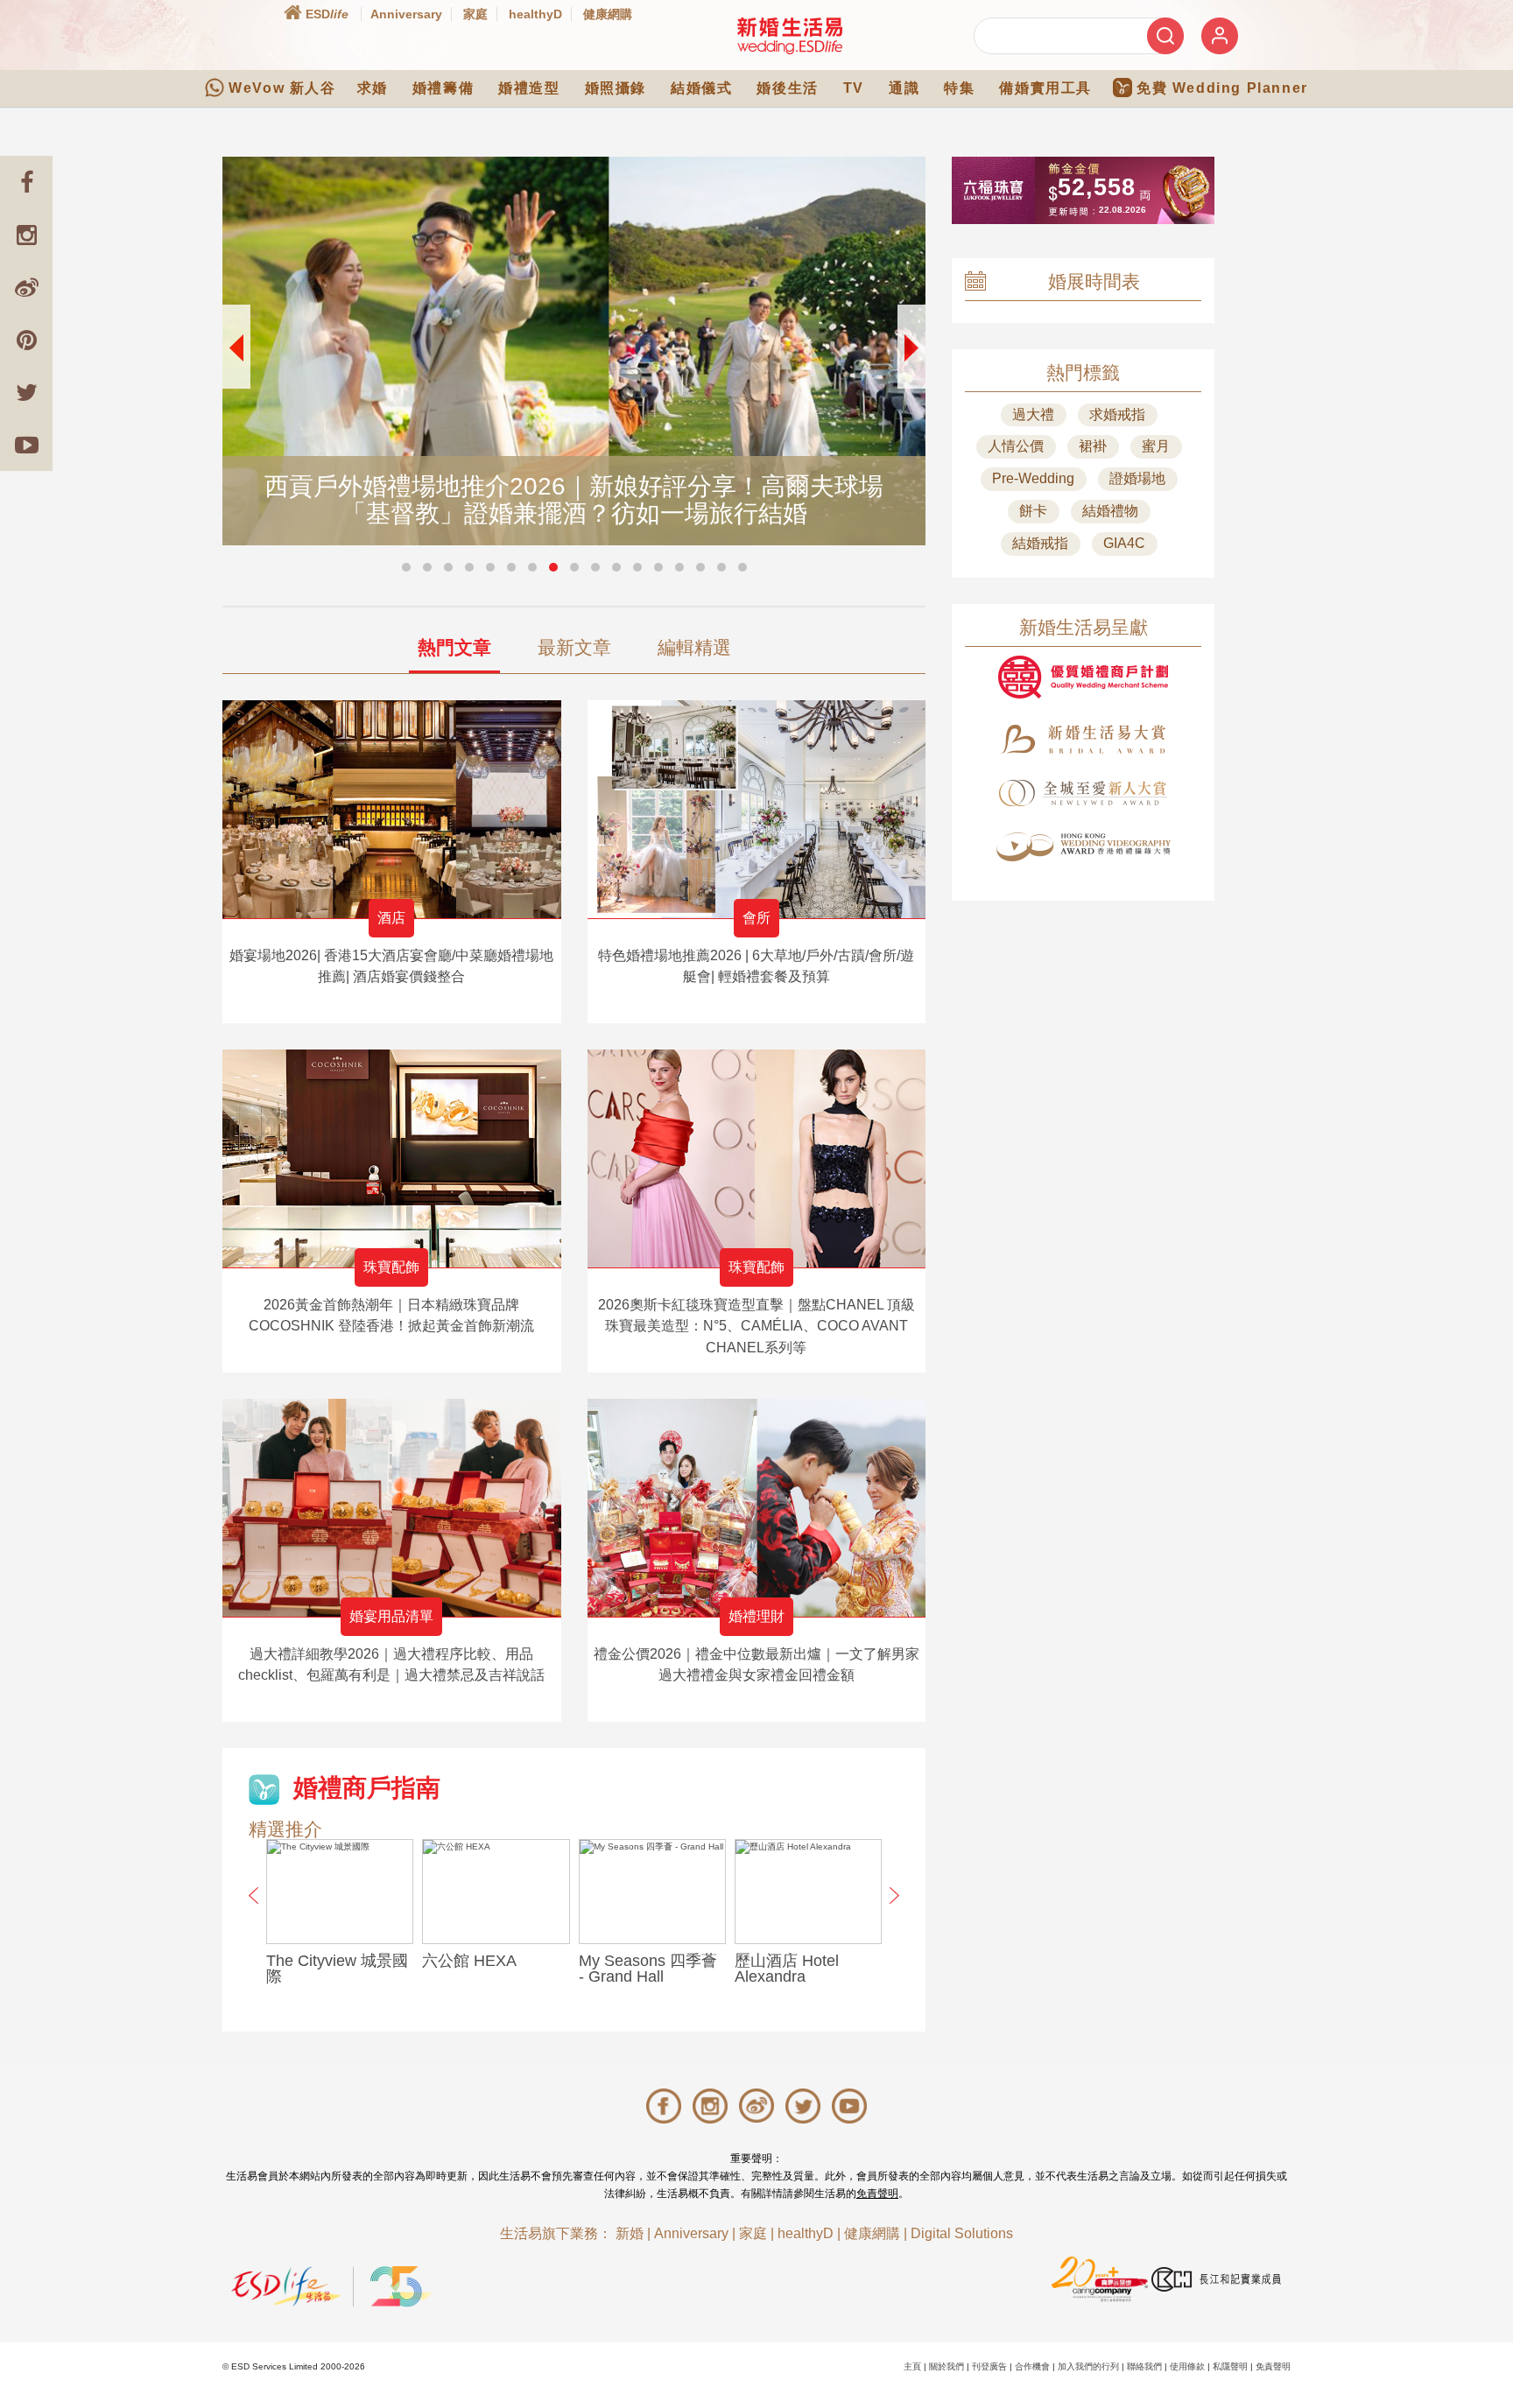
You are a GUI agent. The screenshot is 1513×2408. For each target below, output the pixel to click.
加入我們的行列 (1088, 2366)
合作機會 (1032, 2366)
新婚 (630, 2233)
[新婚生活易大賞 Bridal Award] (1083, 739)
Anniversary (406, 14)
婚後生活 (787, 88)
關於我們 (947, 2366)
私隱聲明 (1230, 2366)
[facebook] (26, 182)
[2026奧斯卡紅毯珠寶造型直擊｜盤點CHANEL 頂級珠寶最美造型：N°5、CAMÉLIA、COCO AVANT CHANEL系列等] (757, 1158)
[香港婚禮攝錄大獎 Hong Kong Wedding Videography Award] (1083, 847)
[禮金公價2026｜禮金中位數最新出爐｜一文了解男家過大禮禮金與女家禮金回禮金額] (757, 1508)
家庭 (475, 14)
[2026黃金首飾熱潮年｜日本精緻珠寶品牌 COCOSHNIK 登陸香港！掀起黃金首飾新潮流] (392, 1158)
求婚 (373, 88)
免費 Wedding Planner (1222, 88)
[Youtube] (26, 445)
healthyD (535, 14)
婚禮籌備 (443, 88)
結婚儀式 (701, 88)
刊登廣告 (989, 2366)
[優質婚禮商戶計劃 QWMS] (1083, 677)
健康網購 (608, 14)
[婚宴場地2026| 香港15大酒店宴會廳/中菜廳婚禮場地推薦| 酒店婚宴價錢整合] (392, 809)
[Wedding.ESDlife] (790, 35)
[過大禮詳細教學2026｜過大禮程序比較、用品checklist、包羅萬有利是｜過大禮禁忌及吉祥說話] (392, 1508)
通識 (904, 88)
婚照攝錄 (616, 88)
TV (854, 88)
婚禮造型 (529, 88)
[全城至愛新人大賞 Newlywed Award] (1083, 793)
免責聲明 (877, 2194)
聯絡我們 (1144, 2366)
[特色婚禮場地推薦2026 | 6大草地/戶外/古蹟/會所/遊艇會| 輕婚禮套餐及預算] (757, 809)
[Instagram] (26, 235)
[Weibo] (26, 287)
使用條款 (1187, 2366)
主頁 (912, 2366)
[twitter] (26, 392)
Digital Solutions (962, 2233)
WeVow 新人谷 (282, 88)
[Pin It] (26, 340)
